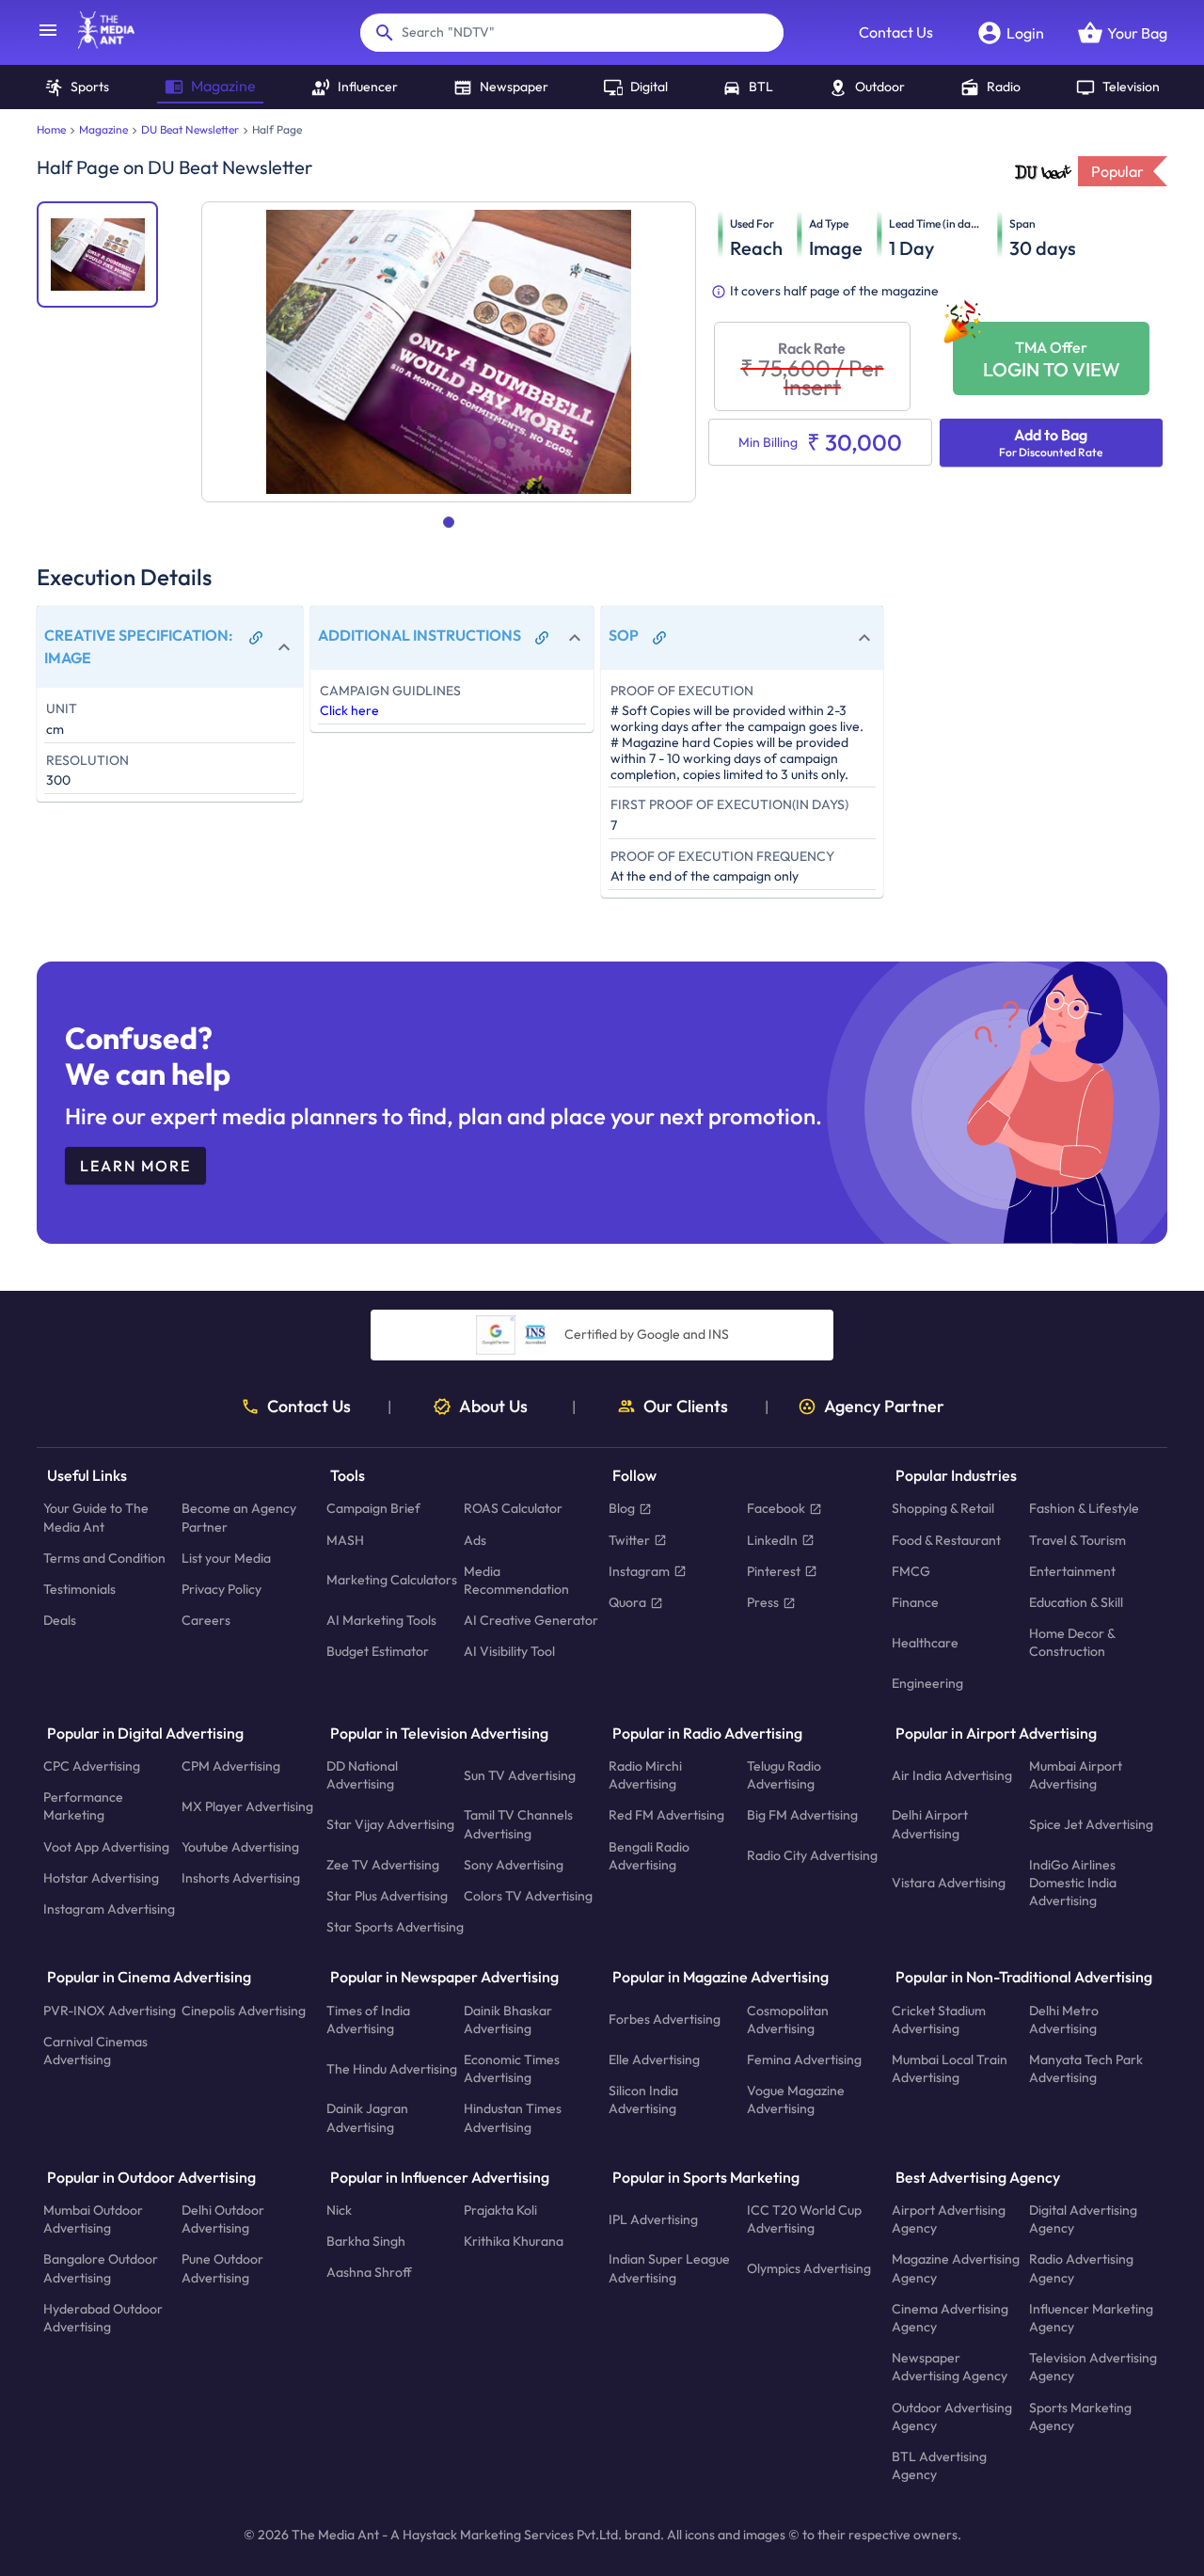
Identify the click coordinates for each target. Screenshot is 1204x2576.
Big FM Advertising (802, 1816)
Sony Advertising (514, 1865)
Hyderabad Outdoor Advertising (103, 2318)
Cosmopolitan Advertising (788, 2019)
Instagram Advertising (109, 1909)
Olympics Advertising (809, 2268)
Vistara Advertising (949, 1883)
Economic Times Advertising (512, 2068)
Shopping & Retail (943, 1509)
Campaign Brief (373, 1509)
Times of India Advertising (368, 2019)
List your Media (226, 1558)
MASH (345, 1540)
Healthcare (925, 1643)
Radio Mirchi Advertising (645, 1775)
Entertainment (1072, 1571)
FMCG (911, 1571)
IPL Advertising (653, 2219)
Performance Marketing (83, 1807)
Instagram (639, 1571)
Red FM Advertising (666, 1816)
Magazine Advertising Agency (956, 2269)
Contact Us (896, 32)
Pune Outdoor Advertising (222, 2269)
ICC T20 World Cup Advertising (804, 2219)
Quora (627, 1602)
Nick (339, 2210)
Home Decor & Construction (1072, 1643)
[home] (97, 43)
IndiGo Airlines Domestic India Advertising (1073, 1883)
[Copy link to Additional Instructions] (542, 638)
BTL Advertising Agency (939, 2465)
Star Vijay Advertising (390, 1824)
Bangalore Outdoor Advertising (101, 2269)
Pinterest (774, 1571)
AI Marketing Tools (381, 1621)
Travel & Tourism (1077, 1540)
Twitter (629, 1540)
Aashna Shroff (369, 2273)
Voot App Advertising (106, 1847)
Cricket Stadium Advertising (939, 2019)
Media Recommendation (516, 1580)
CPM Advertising (231, 1766)
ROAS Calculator (513, 1509)
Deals (60, 1621)
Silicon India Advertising (643, 2100)
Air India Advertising (952, 1775)
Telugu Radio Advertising (784, 1775)
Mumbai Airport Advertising (1076, 1775)
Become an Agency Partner (239, 1518)
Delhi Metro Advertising (1064, 2019)
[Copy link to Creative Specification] (256, 638)
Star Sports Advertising (395, 1928)
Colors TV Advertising (528, 1896)
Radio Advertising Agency (1081, 2269)
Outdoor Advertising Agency (952, 2417)
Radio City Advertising (812, 1856)
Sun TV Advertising (520, 1775)
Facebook (776, 1509)
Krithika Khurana (514, 2242)
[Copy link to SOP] (659, 638)
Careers (206, 1621)
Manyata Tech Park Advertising (1086, 2068)
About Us (493, 1407)
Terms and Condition (104, 1558)
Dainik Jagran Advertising (367, 2118)
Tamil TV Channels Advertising (518, 1825)
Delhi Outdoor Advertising (223, 2219)
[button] (170, 647)
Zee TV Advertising (383, 1865)
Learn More (135, 1166)
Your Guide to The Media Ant (96, 1518)
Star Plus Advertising (387, 1896)
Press (763, 1602)
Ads (475, 1540)
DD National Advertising (362, 1775)
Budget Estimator (378, 1652)
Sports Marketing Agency (1080, 2417)
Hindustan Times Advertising (513, 2118)
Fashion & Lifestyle (1084, 1509)
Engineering (927, 1683)
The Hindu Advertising (392, 2069)
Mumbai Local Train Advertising (950, 2068)
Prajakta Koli (500, 2210)
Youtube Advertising (240, 1847)
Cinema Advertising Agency (950, 2318)
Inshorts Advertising (241, 1878)
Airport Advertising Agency (949, 2219)
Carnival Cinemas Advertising (95, 2051)
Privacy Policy (222, 1589)
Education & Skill (1076, 1602)
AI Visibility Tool (509, 1652)
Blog (622, 1509)
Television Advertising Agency (1093, 2368)
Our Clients (686, 1407)
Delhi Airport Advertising (930, 1825)
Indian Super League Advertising (669, 2269)
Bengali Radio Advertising (649, 1856)
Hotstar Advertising (101, 1878)
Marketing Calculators (392, 1581)
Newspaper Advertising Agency (950, 2368)
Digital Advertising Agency (1083, 2219)
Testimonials (79, 1589)
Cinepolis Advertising (244, 2011)
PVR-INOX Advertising (110, 2011)
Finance (915, 1602)
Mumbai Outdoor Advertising (93, 2219)
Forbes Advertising (665, 2020)
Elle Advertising (654, 2059)
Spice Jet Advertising (1091, 1824)
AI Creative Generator (531, 1621)
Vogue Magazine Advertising (796, 2100)
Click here (349, 710)
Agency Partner (884, 1407)
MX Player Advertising (247, 1806)
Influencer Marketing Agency (1091, 2318)
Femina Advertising (804, 2059)
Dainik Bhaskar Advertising (508, 2019)
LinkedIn (772, 1540)
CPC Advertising (92, 1766)
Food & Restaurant (946, 1540)
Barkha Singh (366, 2242)
